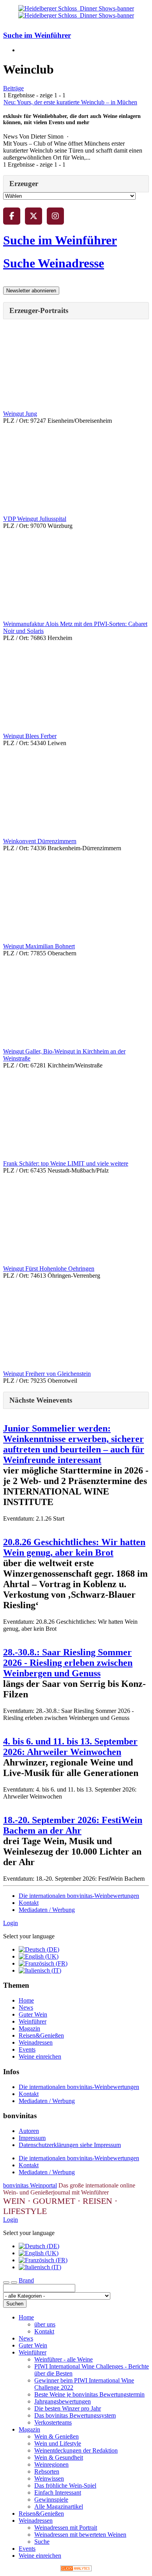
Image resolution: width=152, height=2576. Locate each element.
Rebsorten (47, 2471)
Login (11, 1923)
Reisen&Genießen (41, 2035)
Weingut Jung (20, 414)
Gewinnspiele (51, 2500)
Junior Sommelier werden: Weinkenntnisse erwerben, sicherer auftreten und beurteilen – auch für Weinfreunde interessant (74, 1444)
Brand (26, 2280)
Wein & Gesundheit (59, 2457)
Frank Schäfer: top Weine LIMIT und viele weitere (66, 1163)
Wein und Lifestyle (58, 2443)
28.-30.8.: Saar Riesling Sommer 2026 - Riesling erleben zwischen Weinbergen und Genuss (68, 1663)
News (26, 2007)
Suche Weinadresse (54, 263)
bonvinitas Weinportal (30, 2185)
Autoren (29, 2131)
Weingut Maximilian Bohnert (39, 946)
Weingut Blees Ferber (30, 736)
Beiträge (13, 88)
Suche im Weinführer (37, 35)
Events (27, 2049)
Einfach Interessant (58, 2492)
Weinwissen (49, 2478)
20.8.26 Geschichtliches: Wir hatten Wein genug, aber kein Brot (74, 1547)
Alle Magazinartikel (59, 2507)
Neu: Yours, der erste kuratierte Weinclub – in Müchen (70, 102)
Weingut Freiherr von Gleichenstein (47, 1374)
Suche (42, 2542)
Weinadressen (36, 2042)
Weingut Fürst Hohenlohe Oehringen (49, 1269)
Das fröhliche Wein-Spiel (65, 2485)
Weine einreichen (40, 2056)
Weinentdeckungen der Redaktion (76, 2450)
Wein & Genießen (57, 2436)
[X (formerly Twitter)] (34, 216)
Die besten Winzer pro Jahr (68, 2408)
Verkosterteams (53, 2422)
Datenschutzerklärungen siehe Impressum (70, 2145)
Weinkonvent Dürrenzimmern (40, 841)
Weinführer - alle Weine (64, 2359)
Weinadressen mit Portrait (66, 2528)
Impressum (32, 2138)
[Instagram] (55, 216)
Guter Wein (33, 2014)
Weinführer (33, 2021)
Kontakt (29, 1903)
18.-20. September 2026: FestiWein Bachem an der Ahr (73, 1825)
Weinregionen (51, 2464)
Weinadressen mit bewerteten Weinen (80, 2535)
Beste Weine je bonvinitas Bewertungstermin (89, 2394)
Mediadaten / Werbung (47, 1910)
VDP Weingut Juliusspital (35, 519)
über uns (45, 2324)
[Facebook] (12, 216)
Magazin (29, 2028)
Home (26, 2000)
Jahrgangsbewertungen (63, 2401)
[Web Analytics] (76, 2569)
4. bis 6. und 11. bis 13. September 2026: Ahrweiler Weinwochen (70, 1747)
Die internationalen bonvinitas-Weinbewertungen (79, 1896)
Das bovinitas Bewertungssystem (75, 2415)
